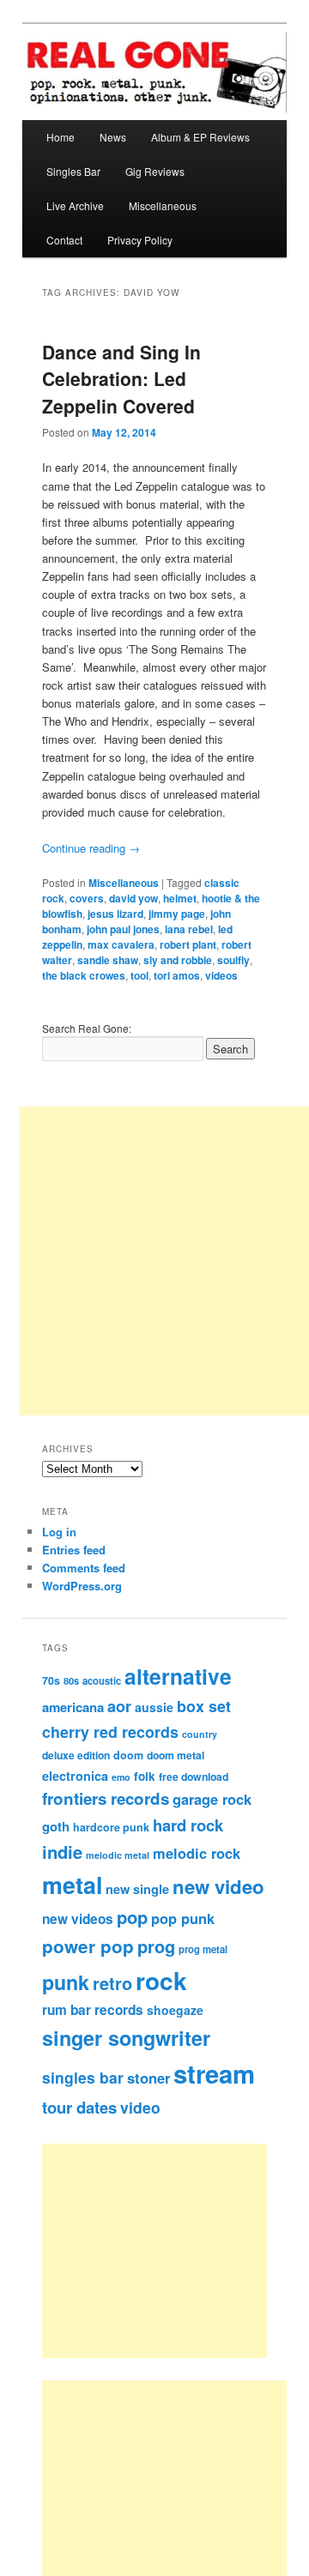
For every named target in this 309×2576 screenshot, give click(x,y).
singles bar (83, 2077)
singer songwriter (126, 2038)
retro (112, 1983)
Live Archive (75, 205)
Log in (59, 1532)
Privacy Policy (140, 240)
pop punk (183, 1918)
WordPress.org (82, 1586)
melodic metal (118, 1855)
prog (156, 1946)
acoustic (102, 1680)
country (200, 1734)
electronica (75, 1776)
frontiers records (106, 1798)
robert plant (188, 944)
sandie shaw (108, 960)
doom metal (176, 1755)
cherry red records (110, 1731)
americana (73, 1707)
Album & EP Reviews (200, 137)
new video (218, 1886)
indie (62, 1852)
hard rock (188, 1825)
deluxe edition (76, 1755)
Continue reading (91, 848)
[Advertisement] (173, 2251)
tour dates (79, 2107)
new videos (78, 1919)
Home (61, 137)
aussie (154, 1707)
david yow (133, 898)
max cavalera (121, 944)
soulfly (233, 960)
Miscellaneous (163, 205)
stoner (148, 2078)
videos (221, 975)
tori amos (177, 975)
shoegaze (175, 2010)
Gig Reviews (155, 171)
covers (87, 898)
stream (214, 2073)
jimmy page (177, 914)
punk (66, 1982)
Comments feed (84, 1568)
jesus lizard (115, 914)
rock (161, 1980)
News (113, 137)
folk (145, 1776)
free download (194, 1777)
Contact (64, 240)
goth (56, 1826)
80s (71, 1680)
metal (72, 1885)
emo (121, 1777)
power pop (88, 1946)
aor (119, 1706)
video (140, 2107)
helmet (180, 898)
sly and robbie (178, 960)
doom (128, 1755)
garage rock (212, 1799)
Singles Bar (73, 171)
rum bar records (93, 2010)
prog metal (203, 1949)
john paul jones (123, 929)
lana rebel (189, 929)
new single (137, 1889)
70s (51, 1680)
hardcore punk (111, 1827)
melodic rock (197, 1853)
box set (204, 1706)
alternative (178, 1676)
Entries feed (74, 1550)
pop (132, 1917)
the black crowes (84, 975)
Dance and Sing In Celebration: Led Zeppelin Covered (121, 379)
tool (139, 975)
